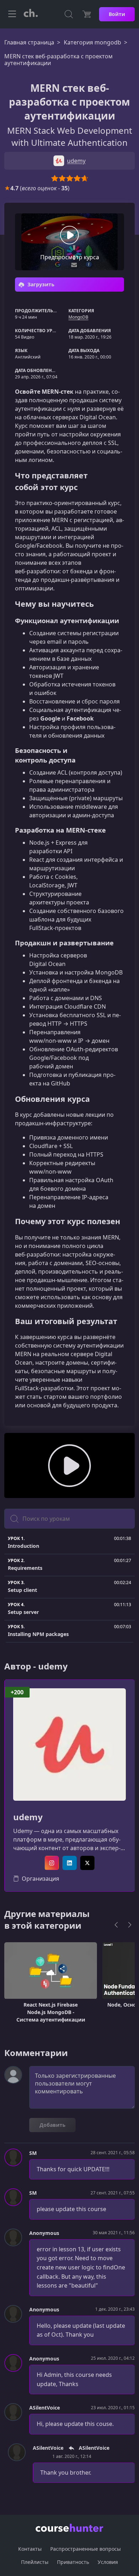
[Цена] (87, 14)
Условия (108, 2562)
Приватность (73, 2562)
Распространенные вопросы (86, 2549)
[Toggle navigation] (12, 14)
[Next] (130, 1925)
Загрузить (40, 284)
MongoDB (78, 317)
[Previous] (116, 1925)
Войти (117, 14)
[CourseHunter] (31, 14)
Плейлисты (35, 2562)
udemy (28, 1817)
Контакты (30, 2549)
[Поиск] (69, 14)
